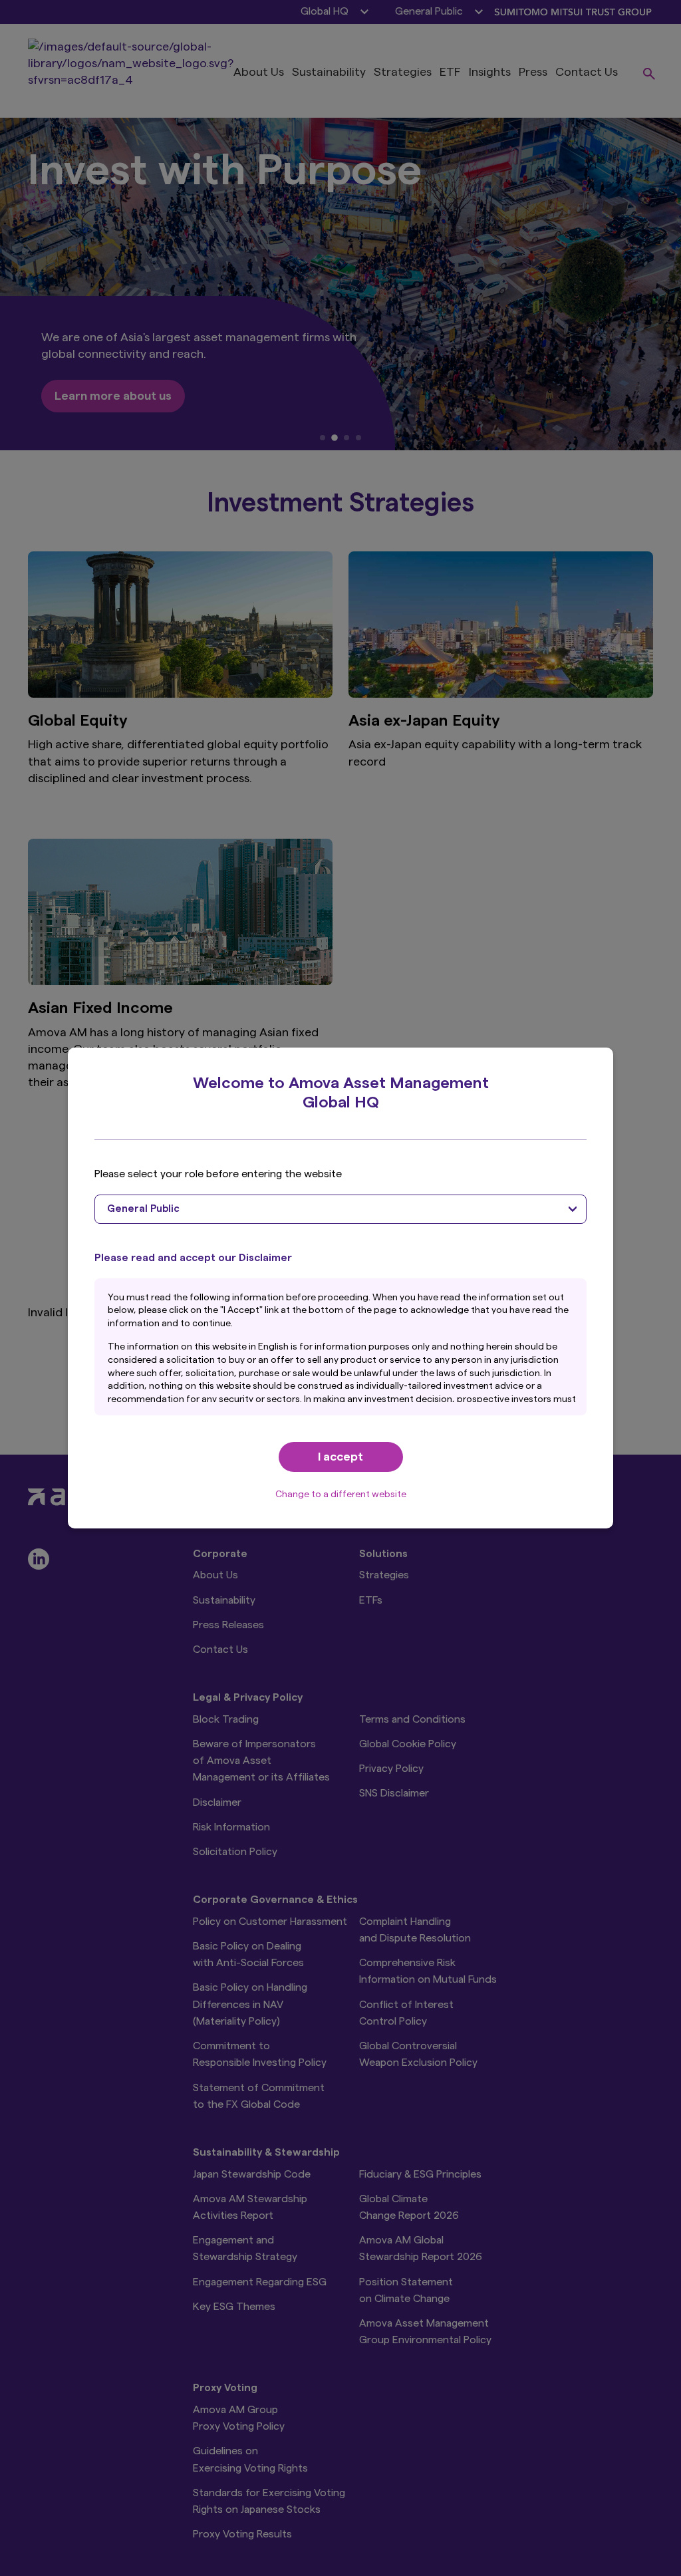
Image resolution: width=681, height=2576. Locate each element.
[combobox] (340, 1209)
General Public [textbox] (143, 1209)
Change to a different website (341, 1495)
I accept (340, 1457)
